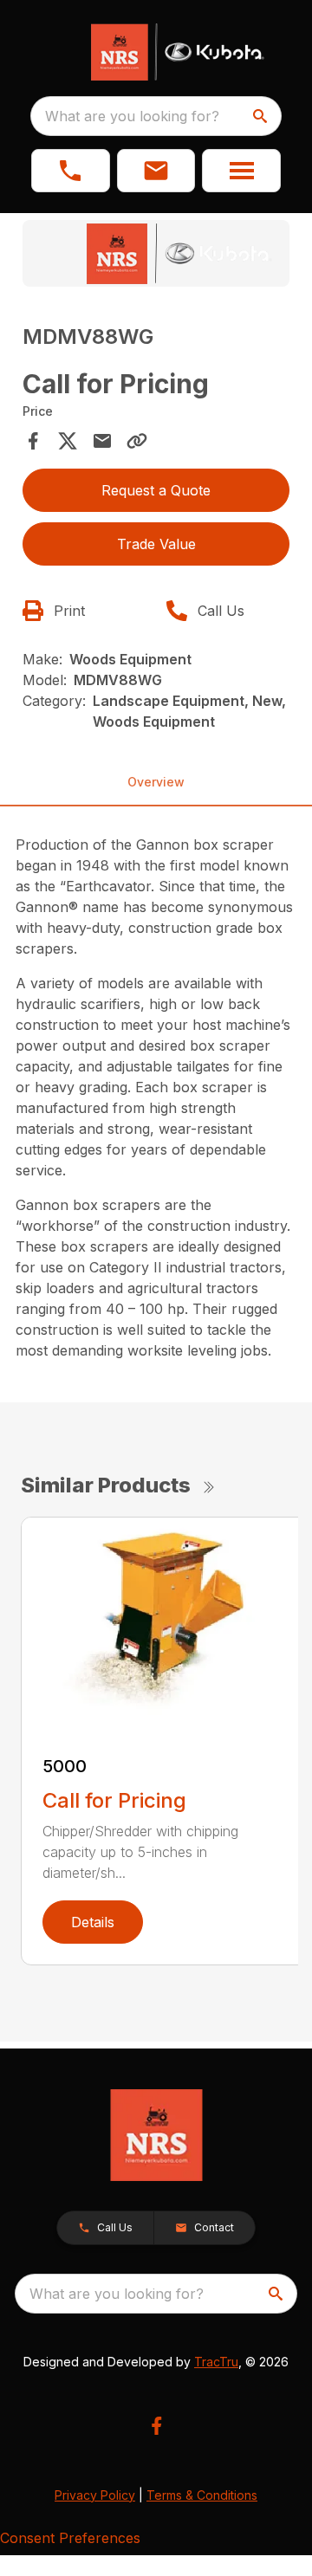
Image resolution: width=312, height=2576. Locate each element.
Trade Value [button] (156, 544)
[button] (71, 171)
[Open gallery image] (156, 253)
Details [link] (93, 1922)
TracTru (216, 2362)
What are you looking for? (132, 116)
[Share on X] (68, 441)
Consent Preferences (70, 2538)
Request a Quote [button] (156, 490)
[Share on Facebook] (33, 441)
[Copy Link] (137, 441)
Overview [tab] (156, 782)
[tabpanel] (156, 256)
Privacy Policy (95, 2495)
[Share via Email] (102, 441)
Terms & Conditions (202, 2495)
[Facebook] (156, 2426)
